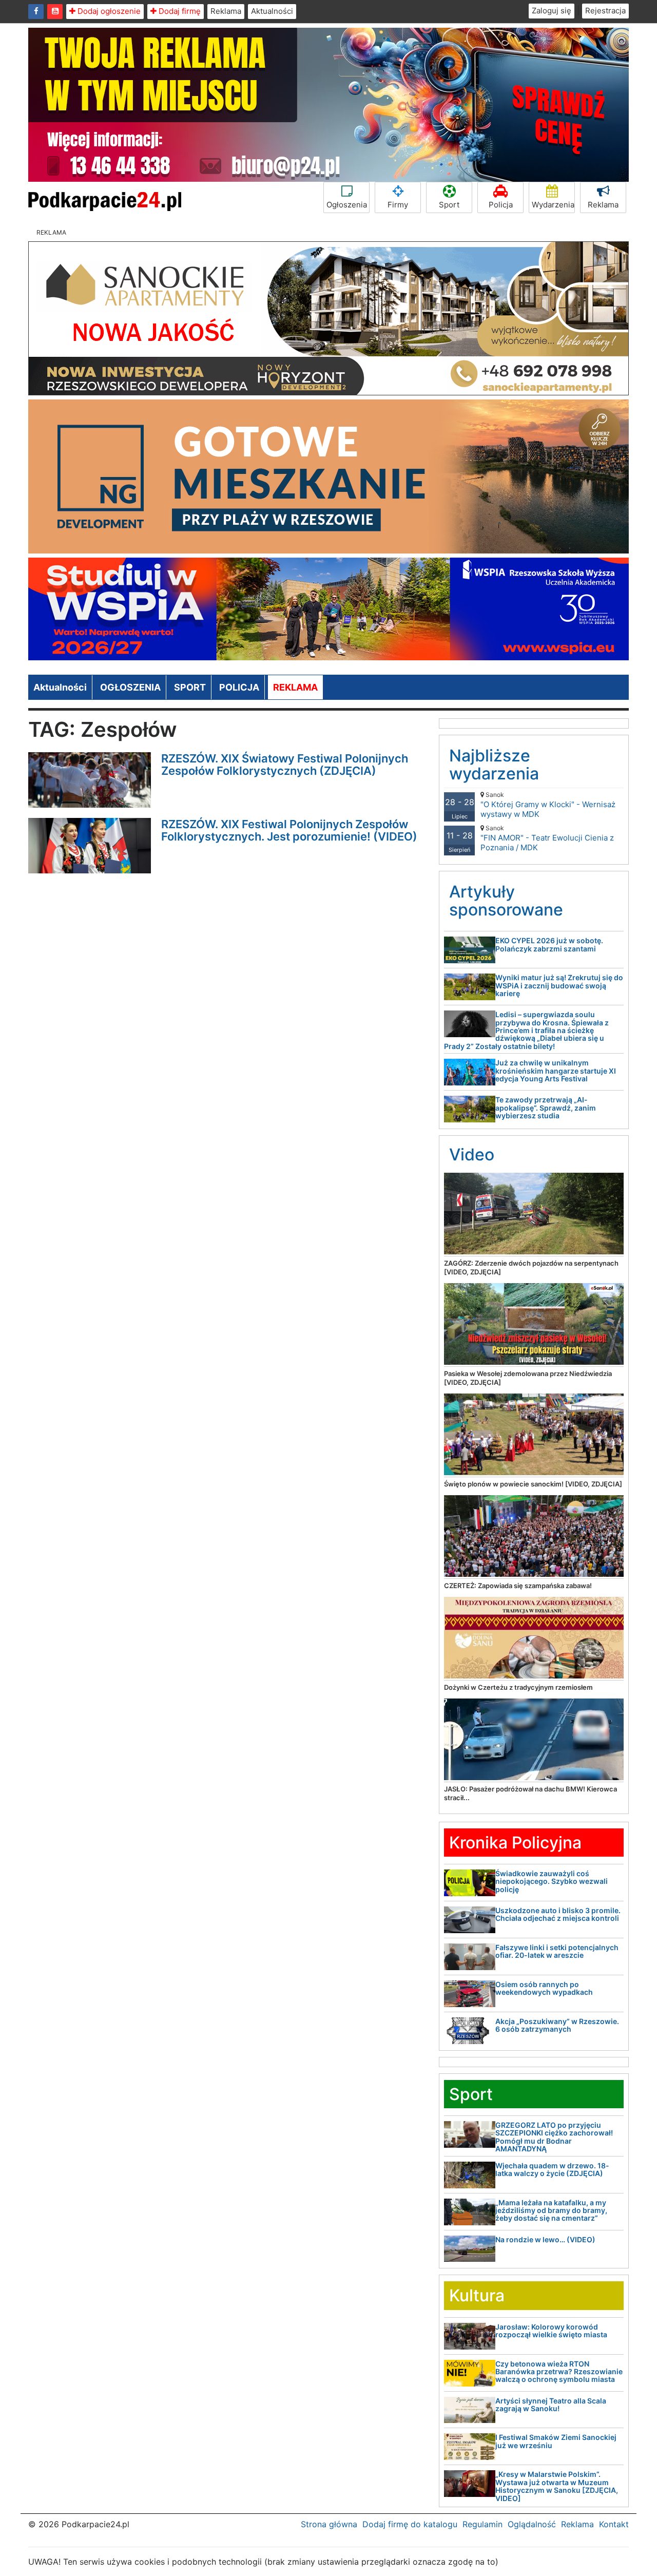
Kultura (477, 2295)
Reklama (226, 11)
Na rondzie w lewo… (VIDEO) (545, 2239)
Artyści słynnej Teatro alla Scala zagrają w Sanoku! (551, 2405)
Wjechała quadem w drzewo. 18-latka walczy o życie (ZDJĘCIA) (552, 2169)
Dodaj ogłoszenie (108, 11)
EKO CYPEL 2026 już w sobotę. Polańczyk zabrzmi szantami (549, 944)
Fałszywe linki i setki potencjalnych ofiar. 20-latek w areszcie (557, 1951)
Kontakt (614, 2524)
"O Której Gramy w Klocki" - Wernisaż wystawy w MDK (548, 805)
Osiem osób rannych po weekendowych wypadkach (544, 1988)
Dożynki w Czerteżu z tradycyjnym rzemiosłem (518, 1687)
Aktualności (272, 11)
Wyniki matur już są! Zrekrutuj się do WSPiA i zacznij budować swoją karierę (559, 985)
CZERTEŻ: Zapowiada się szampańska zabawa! (518, 1586)
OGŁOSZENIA (130, 687)
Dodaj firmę (179, 11)
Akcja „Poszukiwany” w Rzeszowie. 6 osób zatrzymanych (557, 2025)
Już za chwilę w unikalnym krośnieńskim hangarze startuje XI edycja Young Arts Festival (556, 1071)
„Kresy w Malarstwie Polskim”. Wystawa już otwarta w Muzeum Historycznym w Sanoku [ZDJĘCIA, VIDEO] (557, 2486)
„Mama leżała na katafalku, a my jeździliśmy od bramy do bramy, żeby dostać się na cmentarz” (551, 2210)
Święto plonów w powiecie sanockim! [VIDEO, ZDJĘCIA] (533, 1484)
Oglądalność (532, 2524)
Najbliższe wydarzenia (494, 765)
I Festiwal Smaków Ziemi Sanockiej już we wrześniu (556, 2441)
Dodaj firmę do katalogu (410, 2524)
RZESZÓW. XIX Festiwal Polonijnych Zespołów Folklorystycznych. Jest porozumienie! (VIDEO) (289, 830)
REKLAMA (295, 687)
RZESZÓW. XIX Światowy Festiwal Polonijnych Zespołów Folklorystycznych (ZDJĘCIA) (285, 765)
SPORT (190, 687)
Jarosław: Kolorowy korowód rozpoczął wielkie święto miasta (551, 2331)
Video (472, 1155)
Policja (501, 205)
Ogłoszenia (347, 205)
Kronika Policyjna (515, 1843)
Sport (449, 205)
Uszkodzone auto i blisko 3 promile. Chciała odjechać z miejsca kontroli (558, 1914)
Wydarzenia (553, 205)
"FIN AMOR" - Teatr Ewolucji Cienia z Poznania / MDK (547, 838)
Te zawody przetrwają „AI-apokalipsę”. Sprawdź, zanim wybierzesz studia (546, 1108)
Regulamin (482, 2524)
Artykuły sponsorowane (506, 901)
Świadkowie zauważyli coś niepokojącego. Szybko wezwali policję (552, 1881)
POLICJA (239, 687)
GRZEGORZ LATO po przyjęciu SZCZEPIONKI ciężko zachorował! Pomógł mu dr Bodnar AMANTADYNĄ (554, 2137)
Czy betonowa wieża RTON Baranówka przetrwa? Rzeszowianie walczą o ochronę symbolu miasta (559, 2372)
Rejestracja (605, 11)
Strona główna (329, 2524)
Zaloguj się (552, 11)
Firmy (398, 205)
